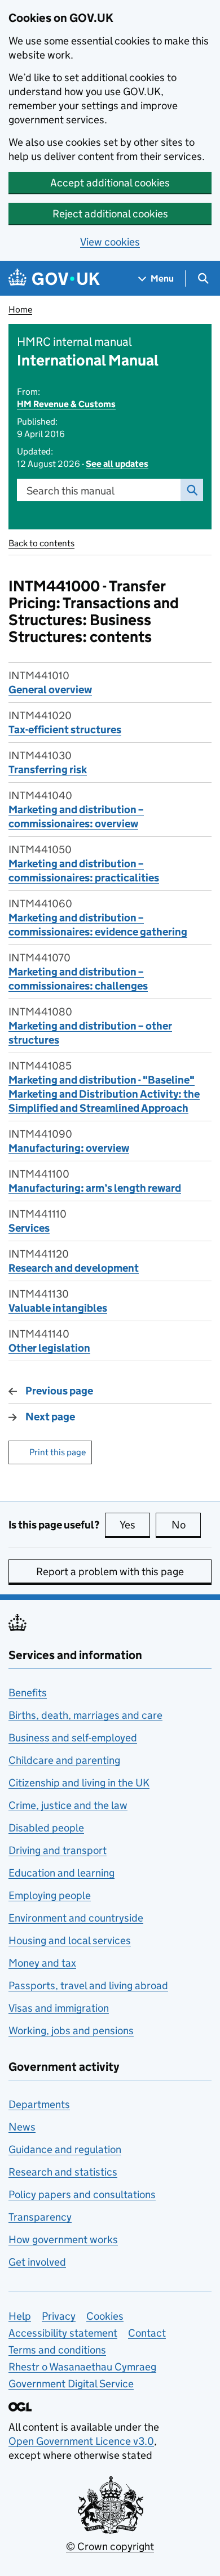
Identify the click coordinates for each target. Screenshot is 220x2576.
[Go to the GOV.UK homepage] (54, 278)
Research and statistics (63, 2172)
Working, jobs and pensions (71, 2031)
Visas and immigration (59, 2008)
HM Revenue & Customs (66, 404)
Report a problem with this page (110, 1572)
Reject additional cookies (110, 214)
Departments (39, 2104)
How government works (63, 2239)
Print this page (58, 1452)
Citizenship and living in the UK (79, 1783)
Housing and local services (70, 1940)
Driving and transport (58, 1850)
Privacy (59, 2316)
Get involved (37, 2262)
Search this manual (71, 491)
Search (192, 490)
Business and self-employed (73, 1738)
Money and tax (42, 1963)
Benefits (28, 1693)
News (22, 2127)
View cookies (110, 242)
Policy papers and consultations (82, 2194)
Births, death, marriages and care (85, 1715)
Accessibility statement (63, 2333)
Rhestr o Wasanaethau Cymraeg (82, 2367)
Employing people (50, 1895)
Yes (135, 1525)
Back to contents (41, 543)
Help (20, 2316)
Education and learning (61, 1873)
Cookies (105, 2316)
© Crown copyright (110, 2546)
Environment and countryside (76, 1918)
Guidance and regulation (65, 2149)
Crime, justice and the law (68, 1805)
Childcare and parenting (64, 1760)
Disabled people (46, 1828)
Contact (147, 2333)
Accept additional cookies (110, 183)
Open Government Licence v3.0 (81, 2441)
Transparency (40, 2217)
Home (20, 309)
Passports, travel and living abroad (88, 1986)
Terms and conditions (57, 2350)
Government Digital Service (71, 2384)
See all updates (117, 464)
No (186, 1525)
